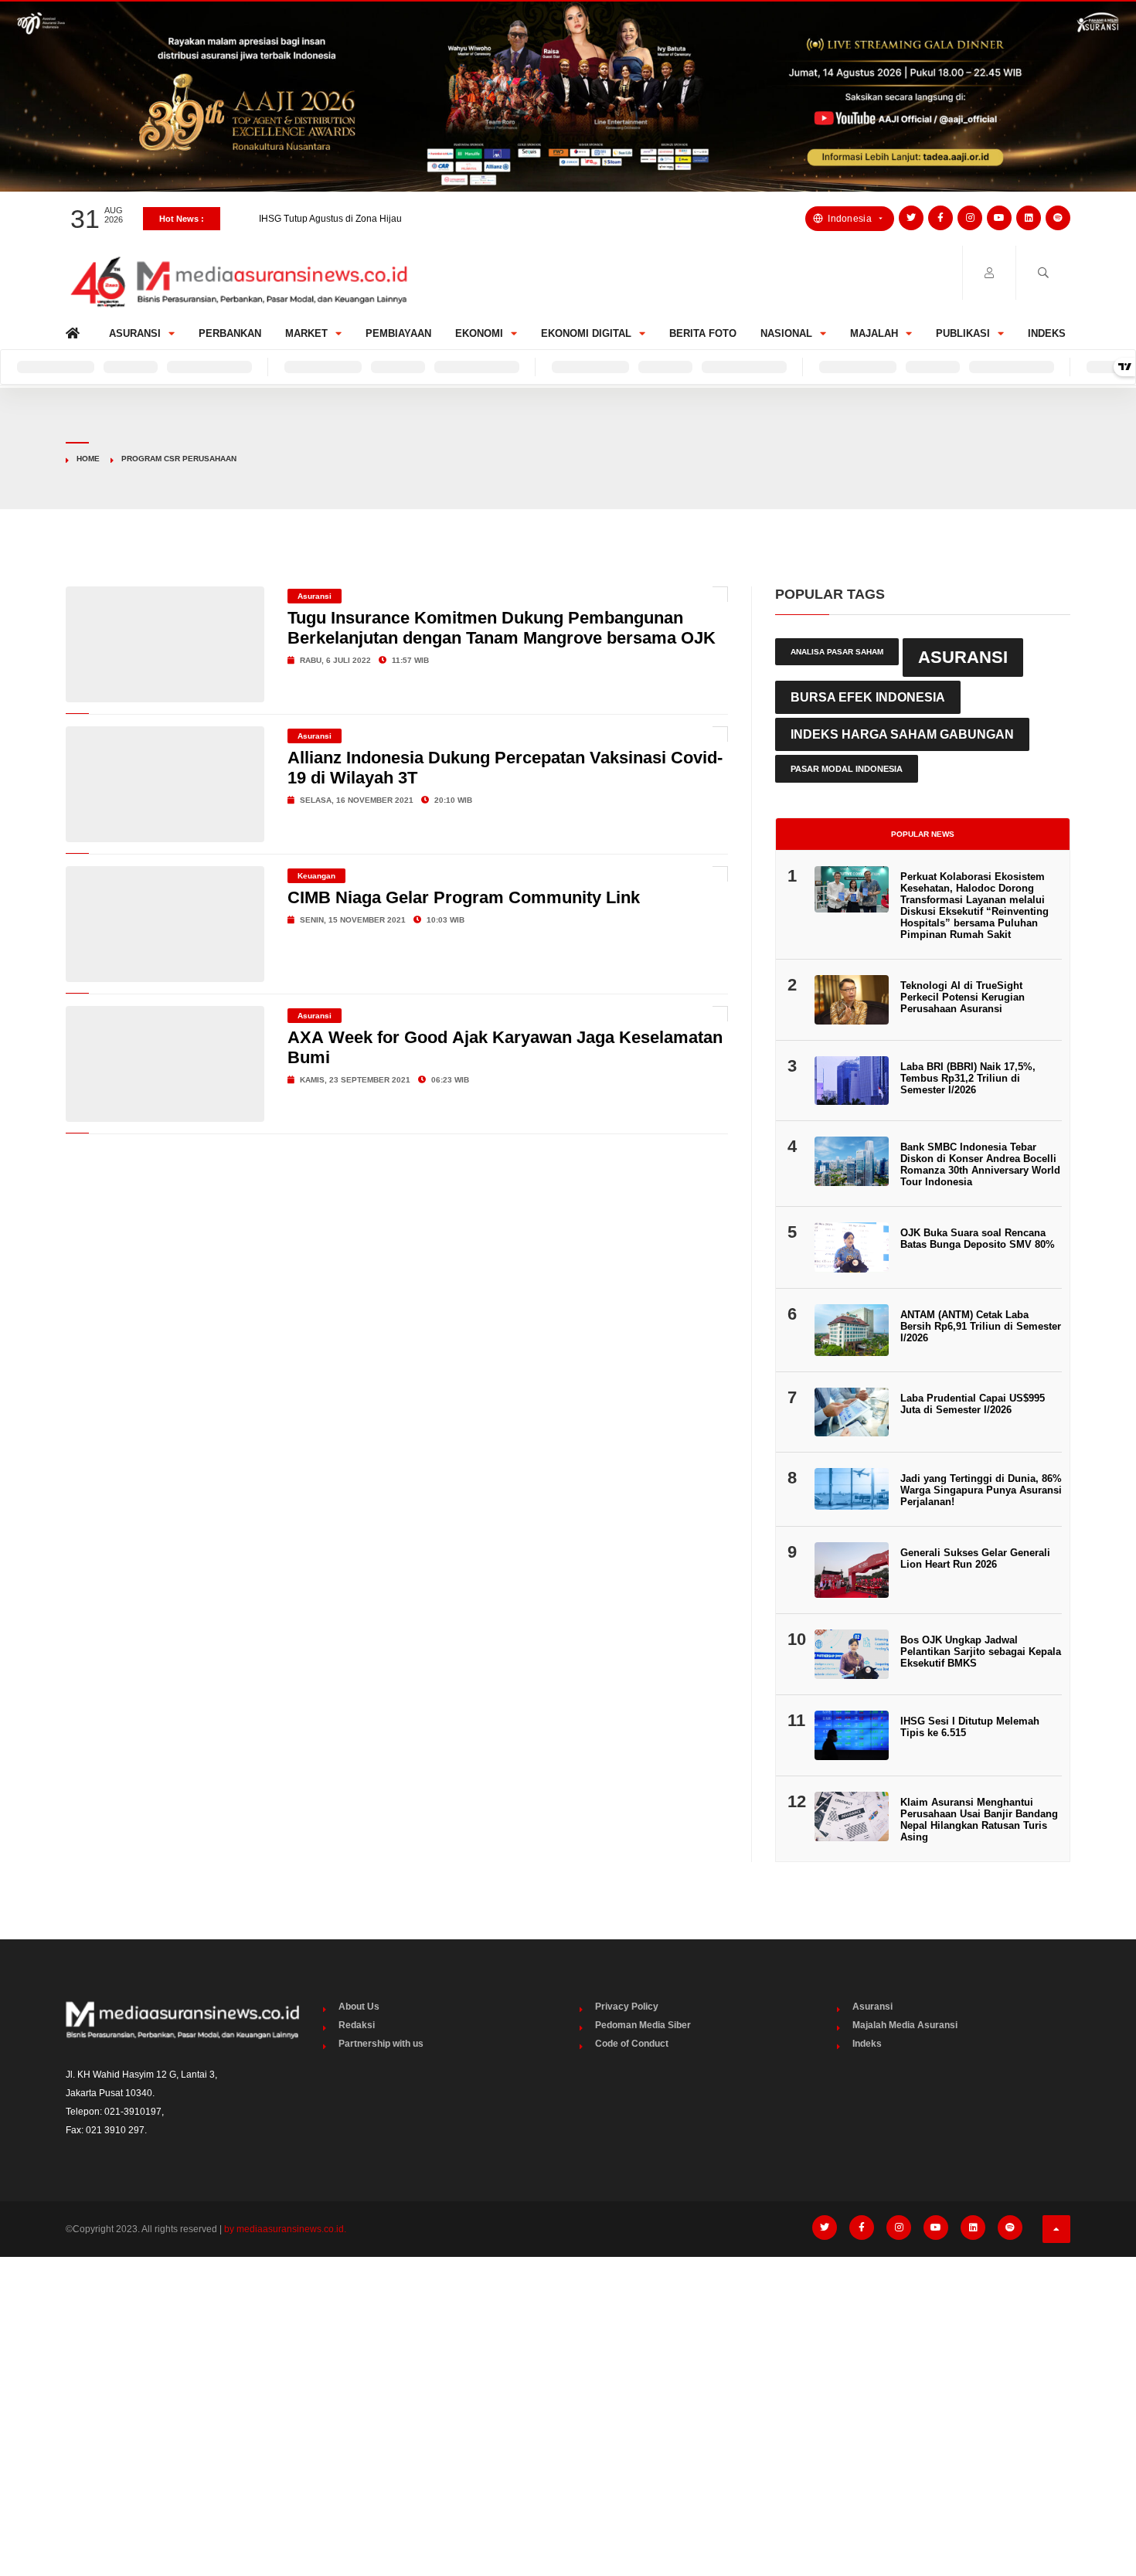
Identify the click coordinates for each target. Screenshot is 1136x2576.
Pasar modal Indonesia (847, 769)
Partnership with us (381, 2044)
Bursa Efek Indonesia (868, 697)
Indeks (1047, 333)
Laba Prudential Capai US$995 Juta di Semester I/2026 (973, 1404)
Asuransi (135, 333)
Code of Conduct (632, 2044)
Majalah (874, 333)
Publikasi (963, 333)
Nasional (786, 333)
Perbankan (230, 333)
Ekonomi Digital (586, 333)
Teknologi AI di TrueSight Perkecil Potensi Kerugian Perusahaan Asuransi (963, 997)
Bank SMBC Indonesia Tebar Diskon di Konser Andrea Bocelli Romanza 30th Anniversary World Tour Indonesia (980, 1164)
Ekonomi (479, 333)
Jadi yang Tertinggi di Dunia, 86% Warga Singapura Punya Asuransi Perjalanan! (981, 1490)
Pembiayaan (398, 333)
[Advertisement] (568, 2384)
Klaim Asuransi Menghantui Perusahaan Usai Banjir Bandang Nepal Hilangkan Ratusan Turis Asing (979, 1820)
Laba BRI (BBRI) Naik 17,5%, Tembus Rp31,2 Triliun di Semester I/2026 (968, 1078)
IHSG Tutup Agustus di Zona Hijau (330, 219)
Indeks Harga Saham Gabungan (902, 734)
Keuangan (316, 876)
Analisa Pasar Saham (837, 652)
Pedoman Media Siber (643, 2025)
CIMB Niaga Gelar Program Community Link (464, 897)
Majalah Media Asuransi (905, 2025)
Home (75, 330)
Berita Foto (703, 333)
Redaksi (357, 2025)
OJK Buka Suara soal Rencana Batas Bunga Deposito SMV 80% (978, 1239)
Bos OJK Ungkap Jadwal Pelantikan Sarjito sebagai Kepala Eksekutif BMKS (981, 1652)
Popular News (923, 834)
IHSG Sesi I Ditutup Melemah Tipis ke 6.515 (970, 1727)
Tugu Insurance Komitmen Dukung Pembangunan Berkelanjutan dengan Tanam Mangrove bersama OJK (502, 628)
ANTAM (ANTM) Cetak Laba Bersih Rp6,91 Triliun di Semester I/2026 (981, 1326)
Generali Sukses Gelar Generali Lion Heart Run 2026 (975, 1558)
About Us (359, 2007)
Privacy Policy (627, 2007)
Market (306, 333)
